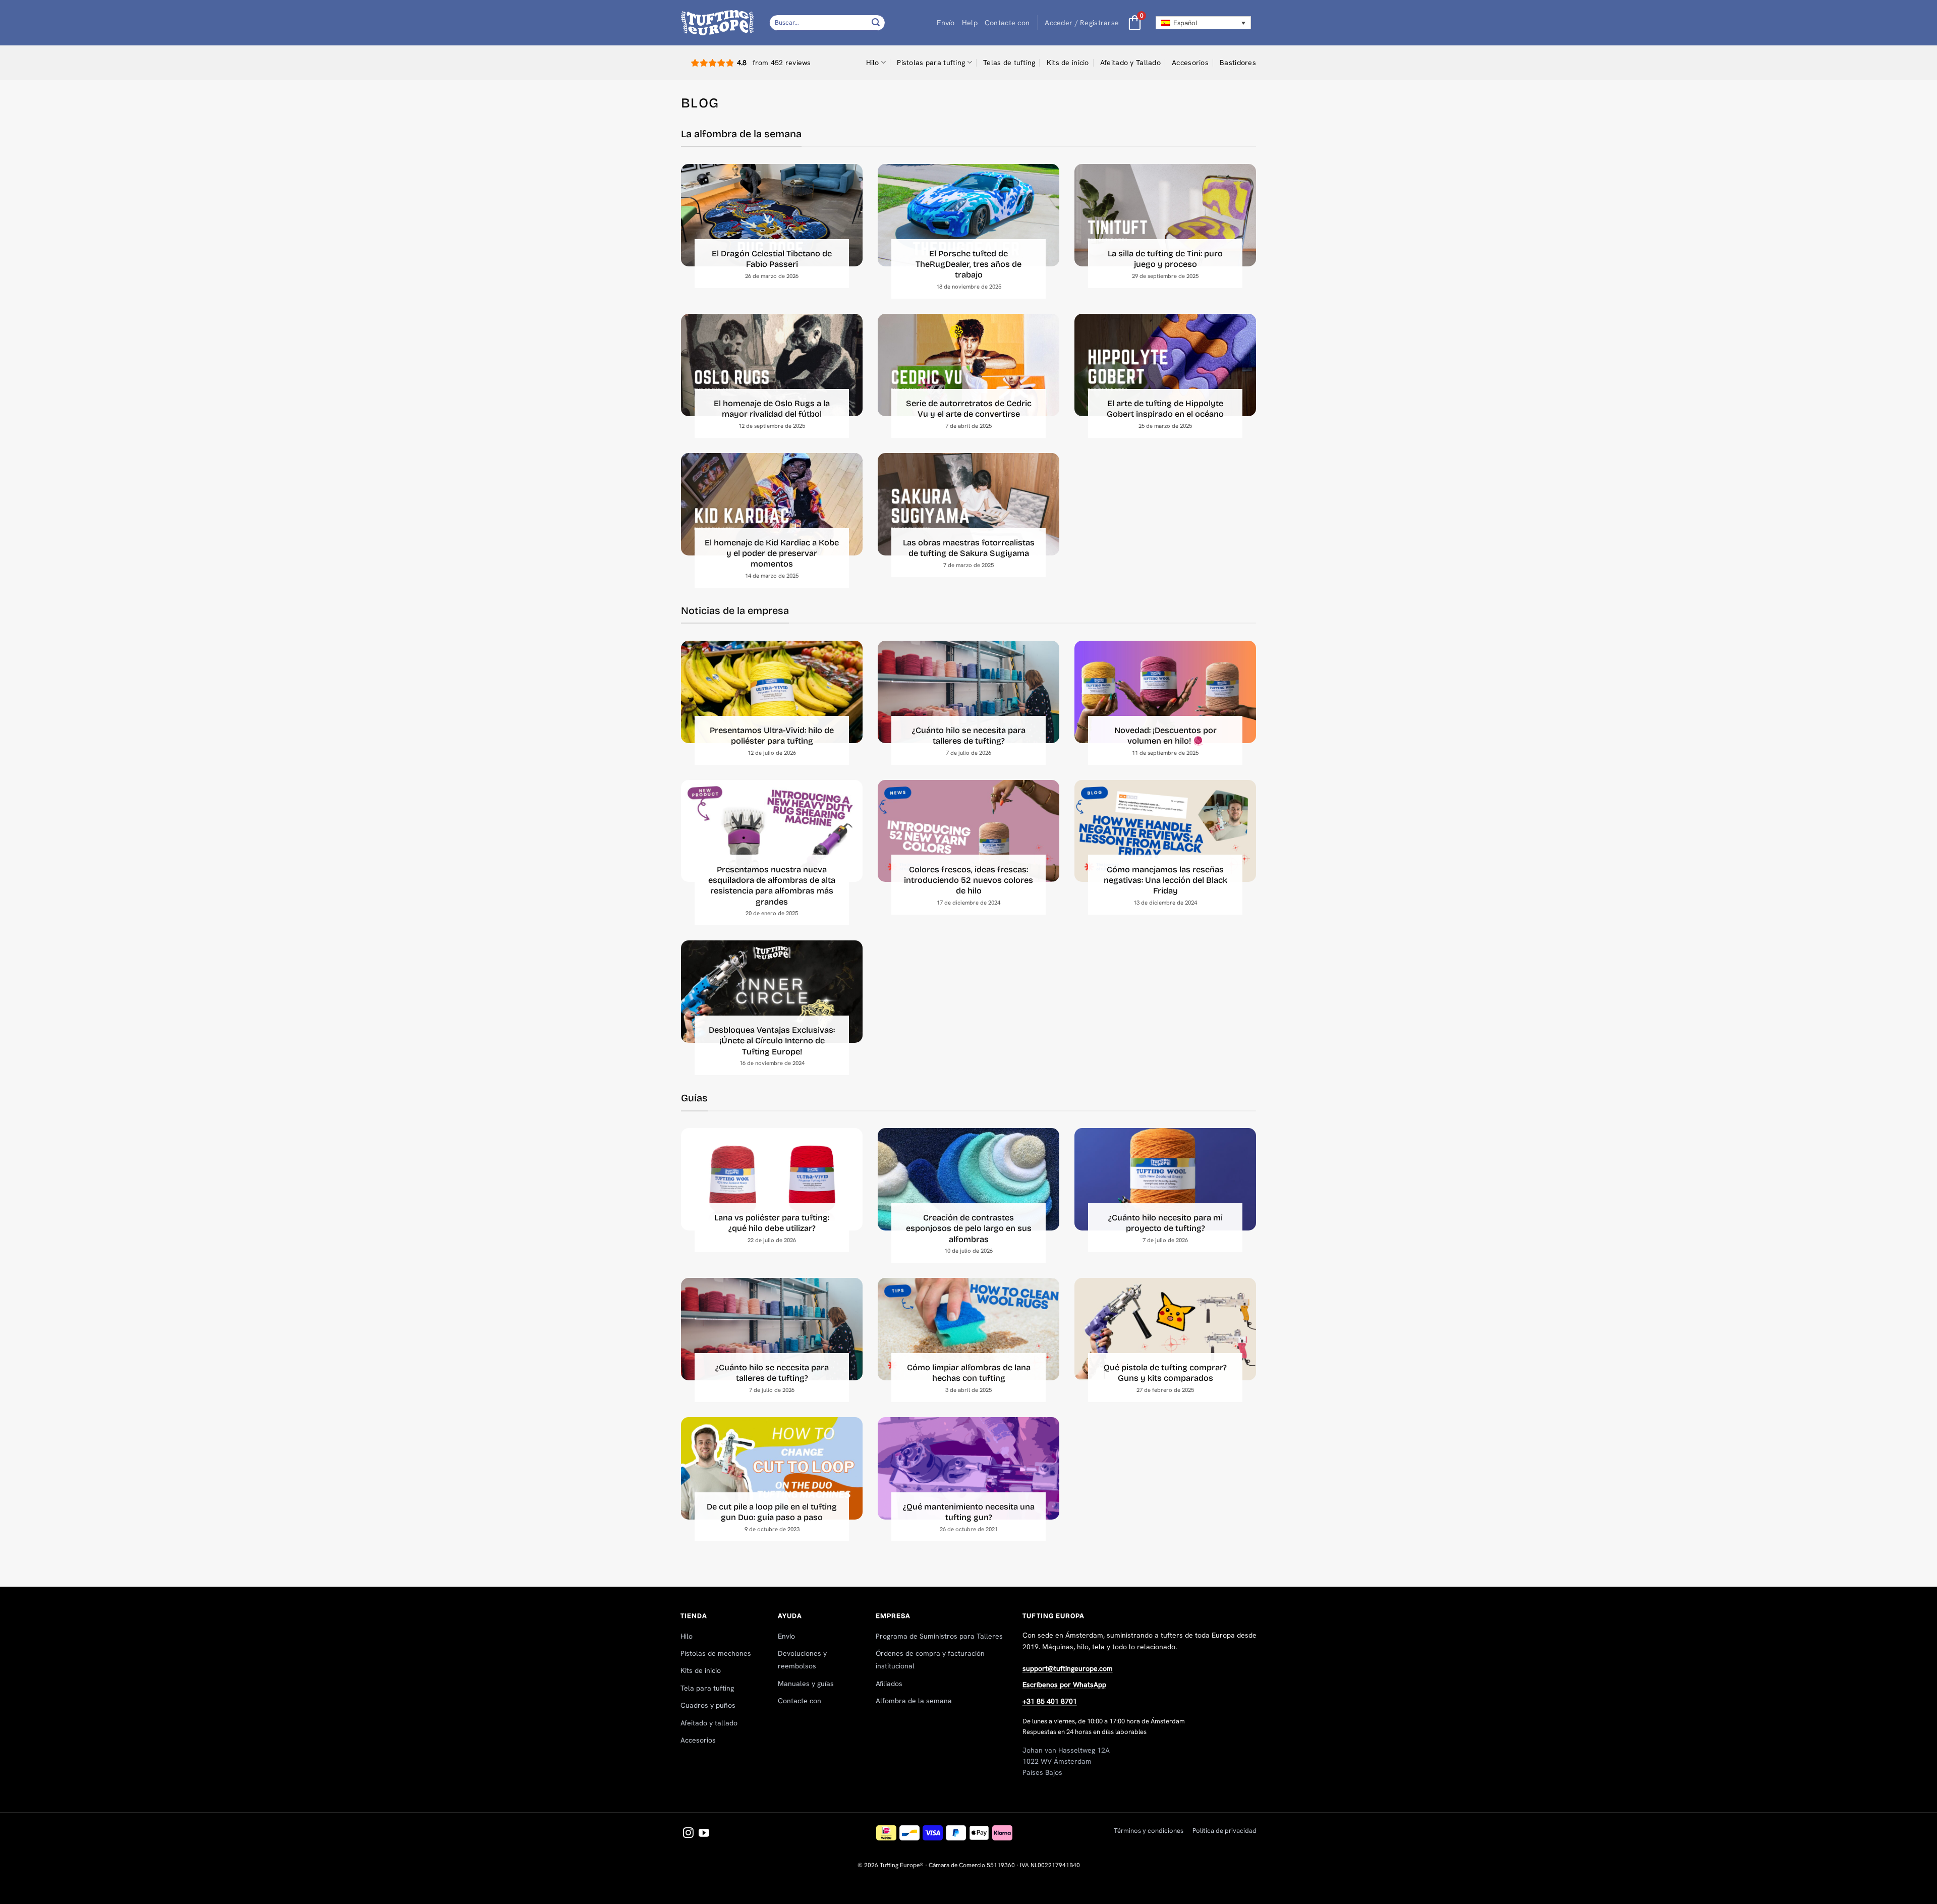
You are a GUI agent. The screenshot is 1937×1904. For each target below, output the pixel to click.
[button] (1082, 23)
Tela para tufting (707, 1688)
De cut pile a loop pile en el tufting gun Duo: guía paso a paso (772, 1512)
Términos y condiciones (1149, 1831)
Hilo (873, 63)
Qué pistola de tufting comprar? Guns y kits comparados (1165, 1373)
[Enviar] (876, 22)
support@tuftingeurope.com (1068, 1668)
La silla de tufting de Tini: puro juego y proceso (1165, 259)
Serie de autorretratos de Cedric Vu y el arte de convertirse (969, 409)
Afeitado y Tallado (1130, 63)
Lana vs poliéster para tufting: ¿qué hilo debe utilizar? (772, 1223)
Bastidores (1238, 63)
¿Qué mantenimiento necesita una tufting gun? (969, 1512)
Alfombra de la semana (914, 1701)
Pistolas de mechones (716, 1653)
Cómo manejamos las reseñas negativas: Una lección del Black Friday (1165, 880)
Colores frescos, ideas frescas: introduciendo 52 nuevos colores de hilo (968, 880)
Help (970, 23)
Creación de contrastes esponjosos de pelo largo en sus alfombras (969, 1228)
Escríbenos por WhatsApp (1064, 1685)
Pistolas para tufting (931, 63)
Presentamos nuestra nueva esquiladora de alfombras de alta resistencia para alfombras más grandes (772, 886)
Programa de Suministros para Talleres (939, 1636)
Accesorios (1190, 63)
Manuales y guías (806, 1684)
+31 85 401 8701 (1050, 1701)
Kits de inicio (1068, 63)
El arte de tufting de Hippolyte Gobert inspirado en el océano (1165, 409)
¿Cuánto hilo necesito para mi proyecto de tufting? (1165, 1223)
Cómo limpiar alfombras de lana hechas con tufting (969, 1373)
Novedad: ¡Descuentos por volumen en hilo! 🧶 (1165, 736)
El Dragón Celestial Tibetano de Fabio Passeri (772, 259)
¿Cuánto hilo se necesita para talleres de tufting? (969, 736)
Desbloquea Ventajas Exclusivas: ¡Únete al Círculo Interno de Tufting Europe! (772, 1041)
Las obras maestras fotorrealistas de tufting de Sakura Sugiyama (969, 548)
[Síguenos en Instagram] (688, 1834)
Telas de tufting (1009, 63)
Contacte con (1007, 23)
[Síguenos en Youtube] (704, 1834)
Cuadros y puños (708, 1705)
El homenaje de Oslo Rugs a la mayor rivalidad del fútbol (772, 409)
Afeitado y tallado (709, 1723)
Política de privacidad (1224, 1831)
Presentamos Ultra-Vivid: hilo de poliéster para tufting (772, 736)
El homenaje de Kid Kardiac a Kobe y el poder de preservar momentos (772, 553)
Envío (946, 23)
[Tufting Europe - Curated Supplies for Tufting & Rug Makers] (718, 22)
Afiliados (889, 1684)
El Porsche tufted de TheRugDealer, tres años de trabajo (968, 264)
